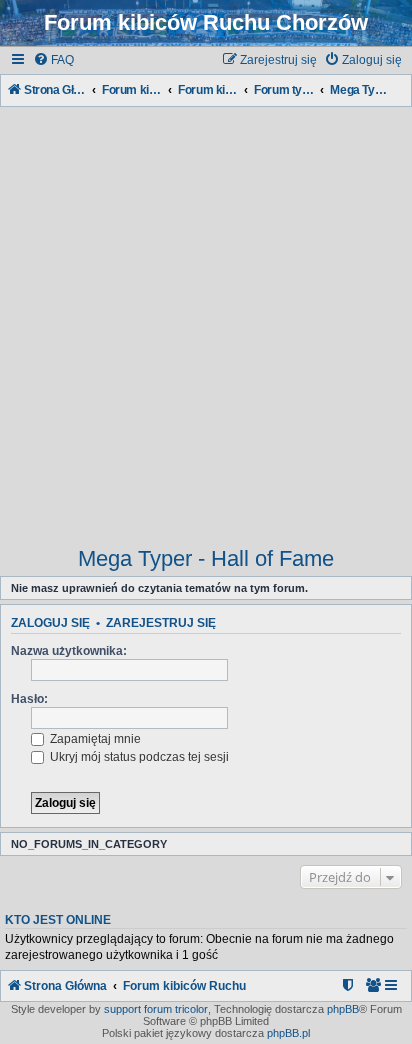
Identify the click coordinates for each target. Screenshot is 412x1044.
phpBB (343, 1009)
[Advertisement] (206, 317)
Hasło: (29, 699)
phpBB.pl (288, 1033)
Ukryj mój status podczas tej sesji (138, 757)
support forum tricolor (156, 1009)
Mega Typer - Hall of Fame (206, 558)
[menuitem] (53, 60)
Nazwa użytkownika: (69, 651)
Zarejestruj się (161, 623)
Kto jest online (58, 920)
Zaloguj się (50, 623)
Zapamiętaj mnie (94, 739)
